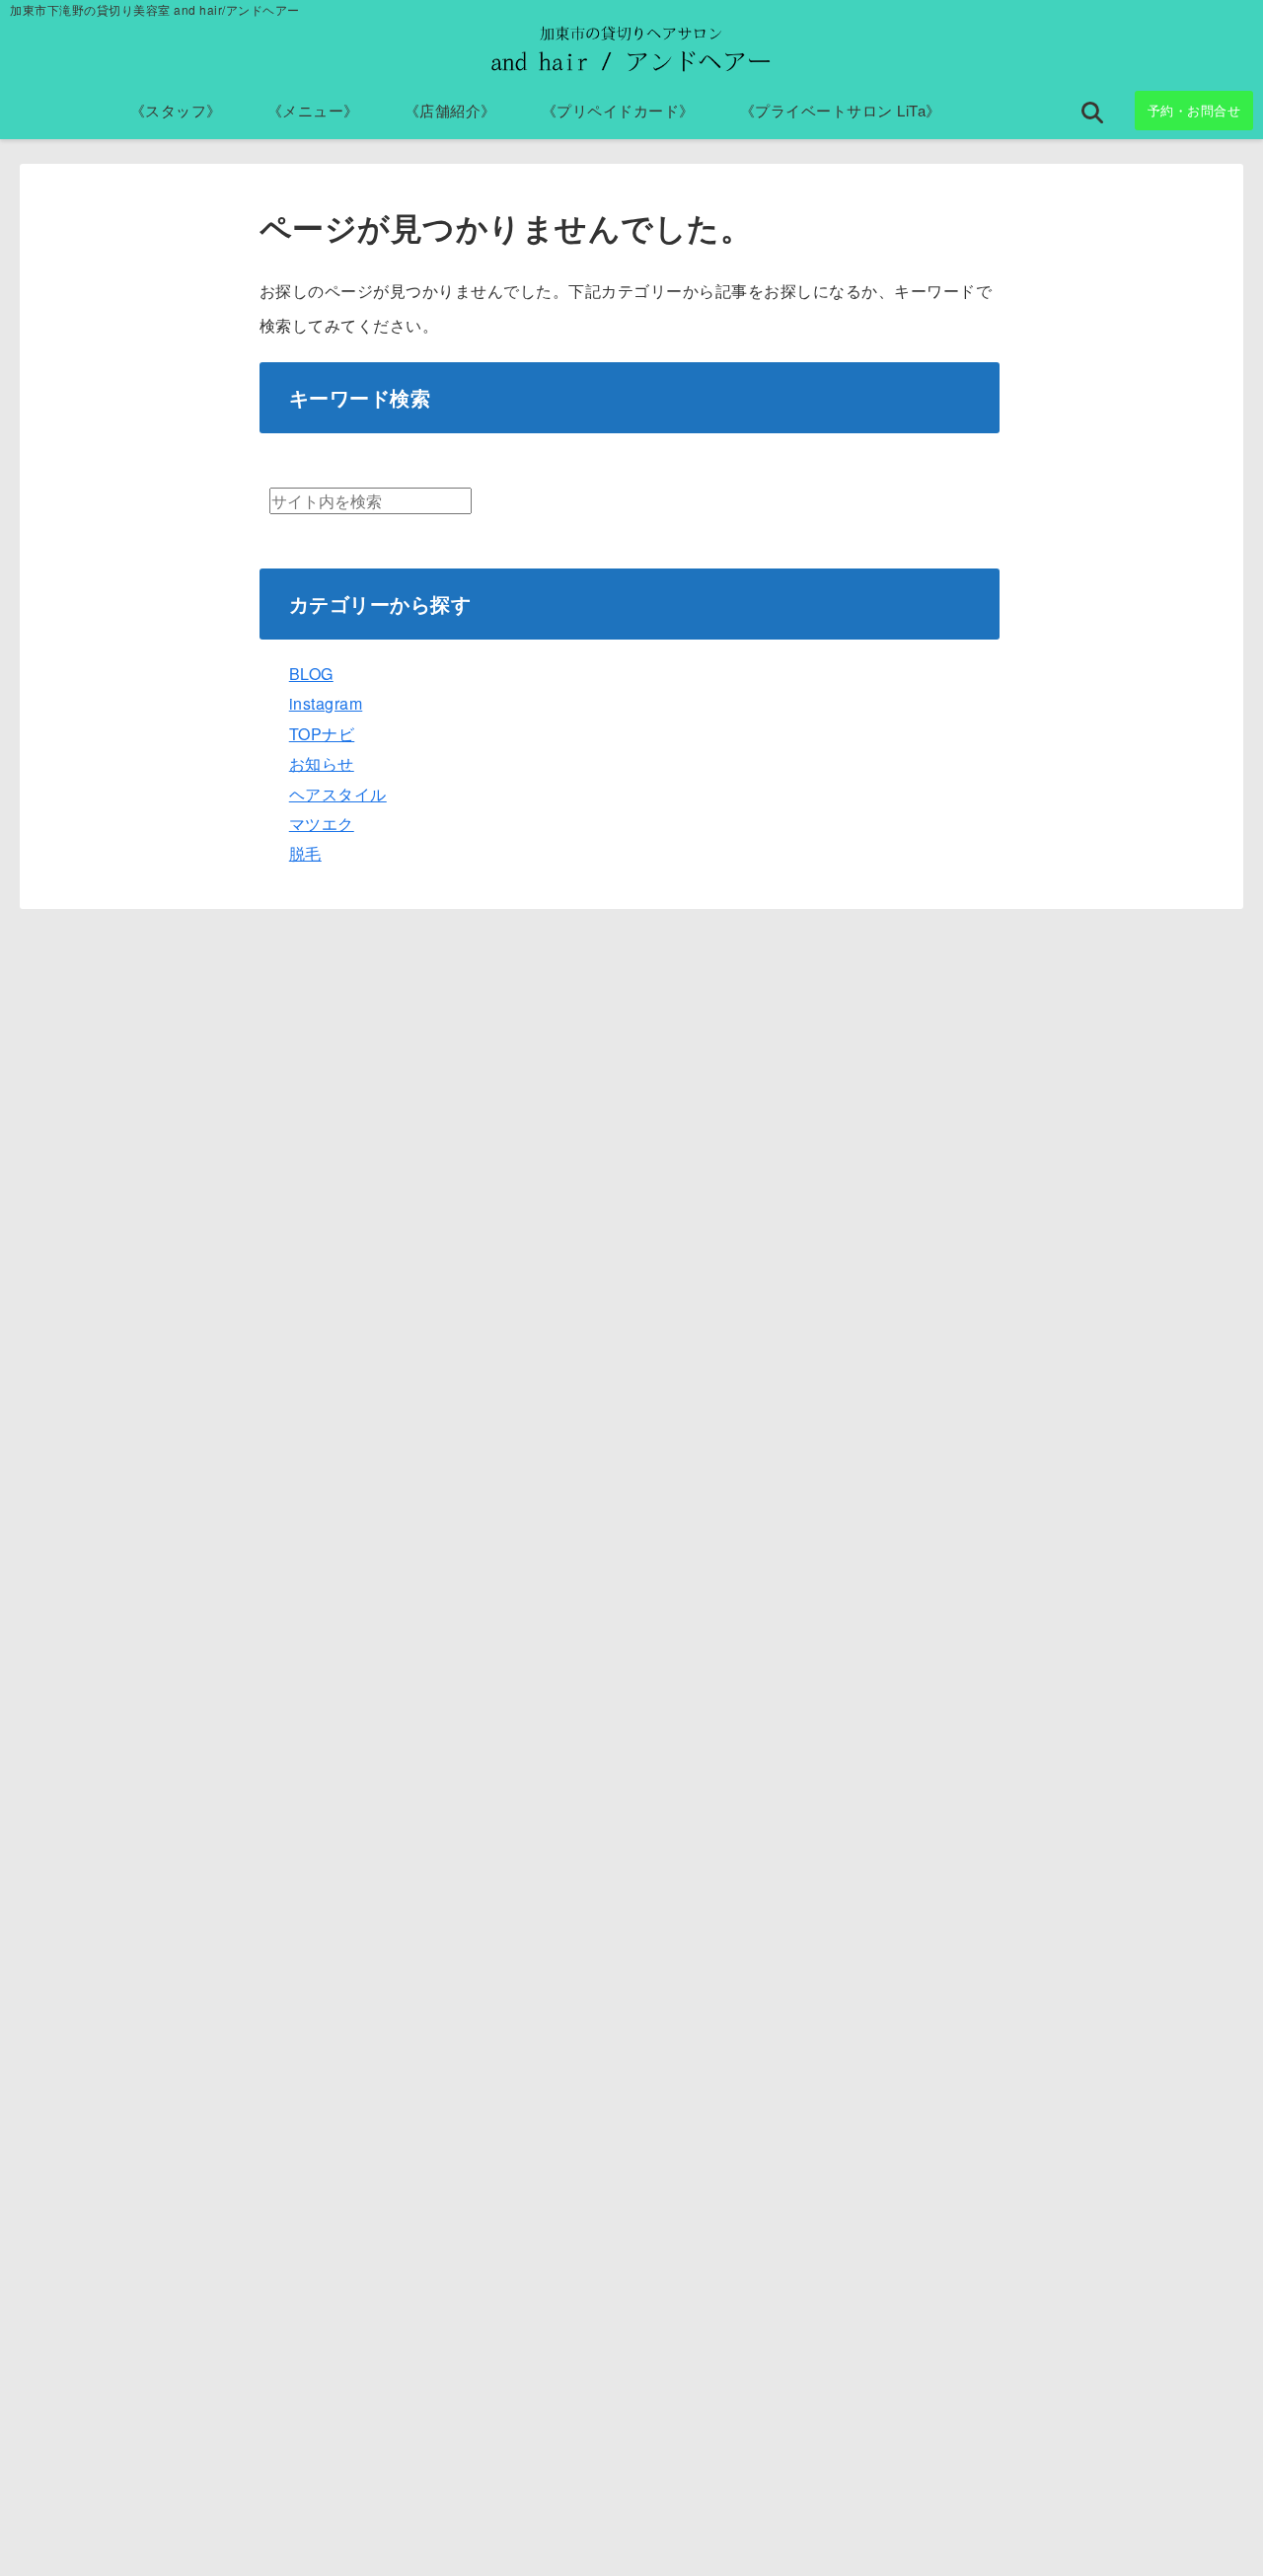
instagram (326, 703)
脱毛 (305, 853)
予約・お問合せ (1194, 110)
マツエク (322, 824)
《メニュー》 (313, 110)
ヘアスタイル (338, 794)
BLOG (311, 674)
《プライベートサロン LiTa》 (841, 110)
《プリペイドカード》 (618, 110)
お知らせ (322, 763)
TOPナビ (322, 734)
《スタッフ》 (176, 110)
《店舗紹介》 (450, 110)
